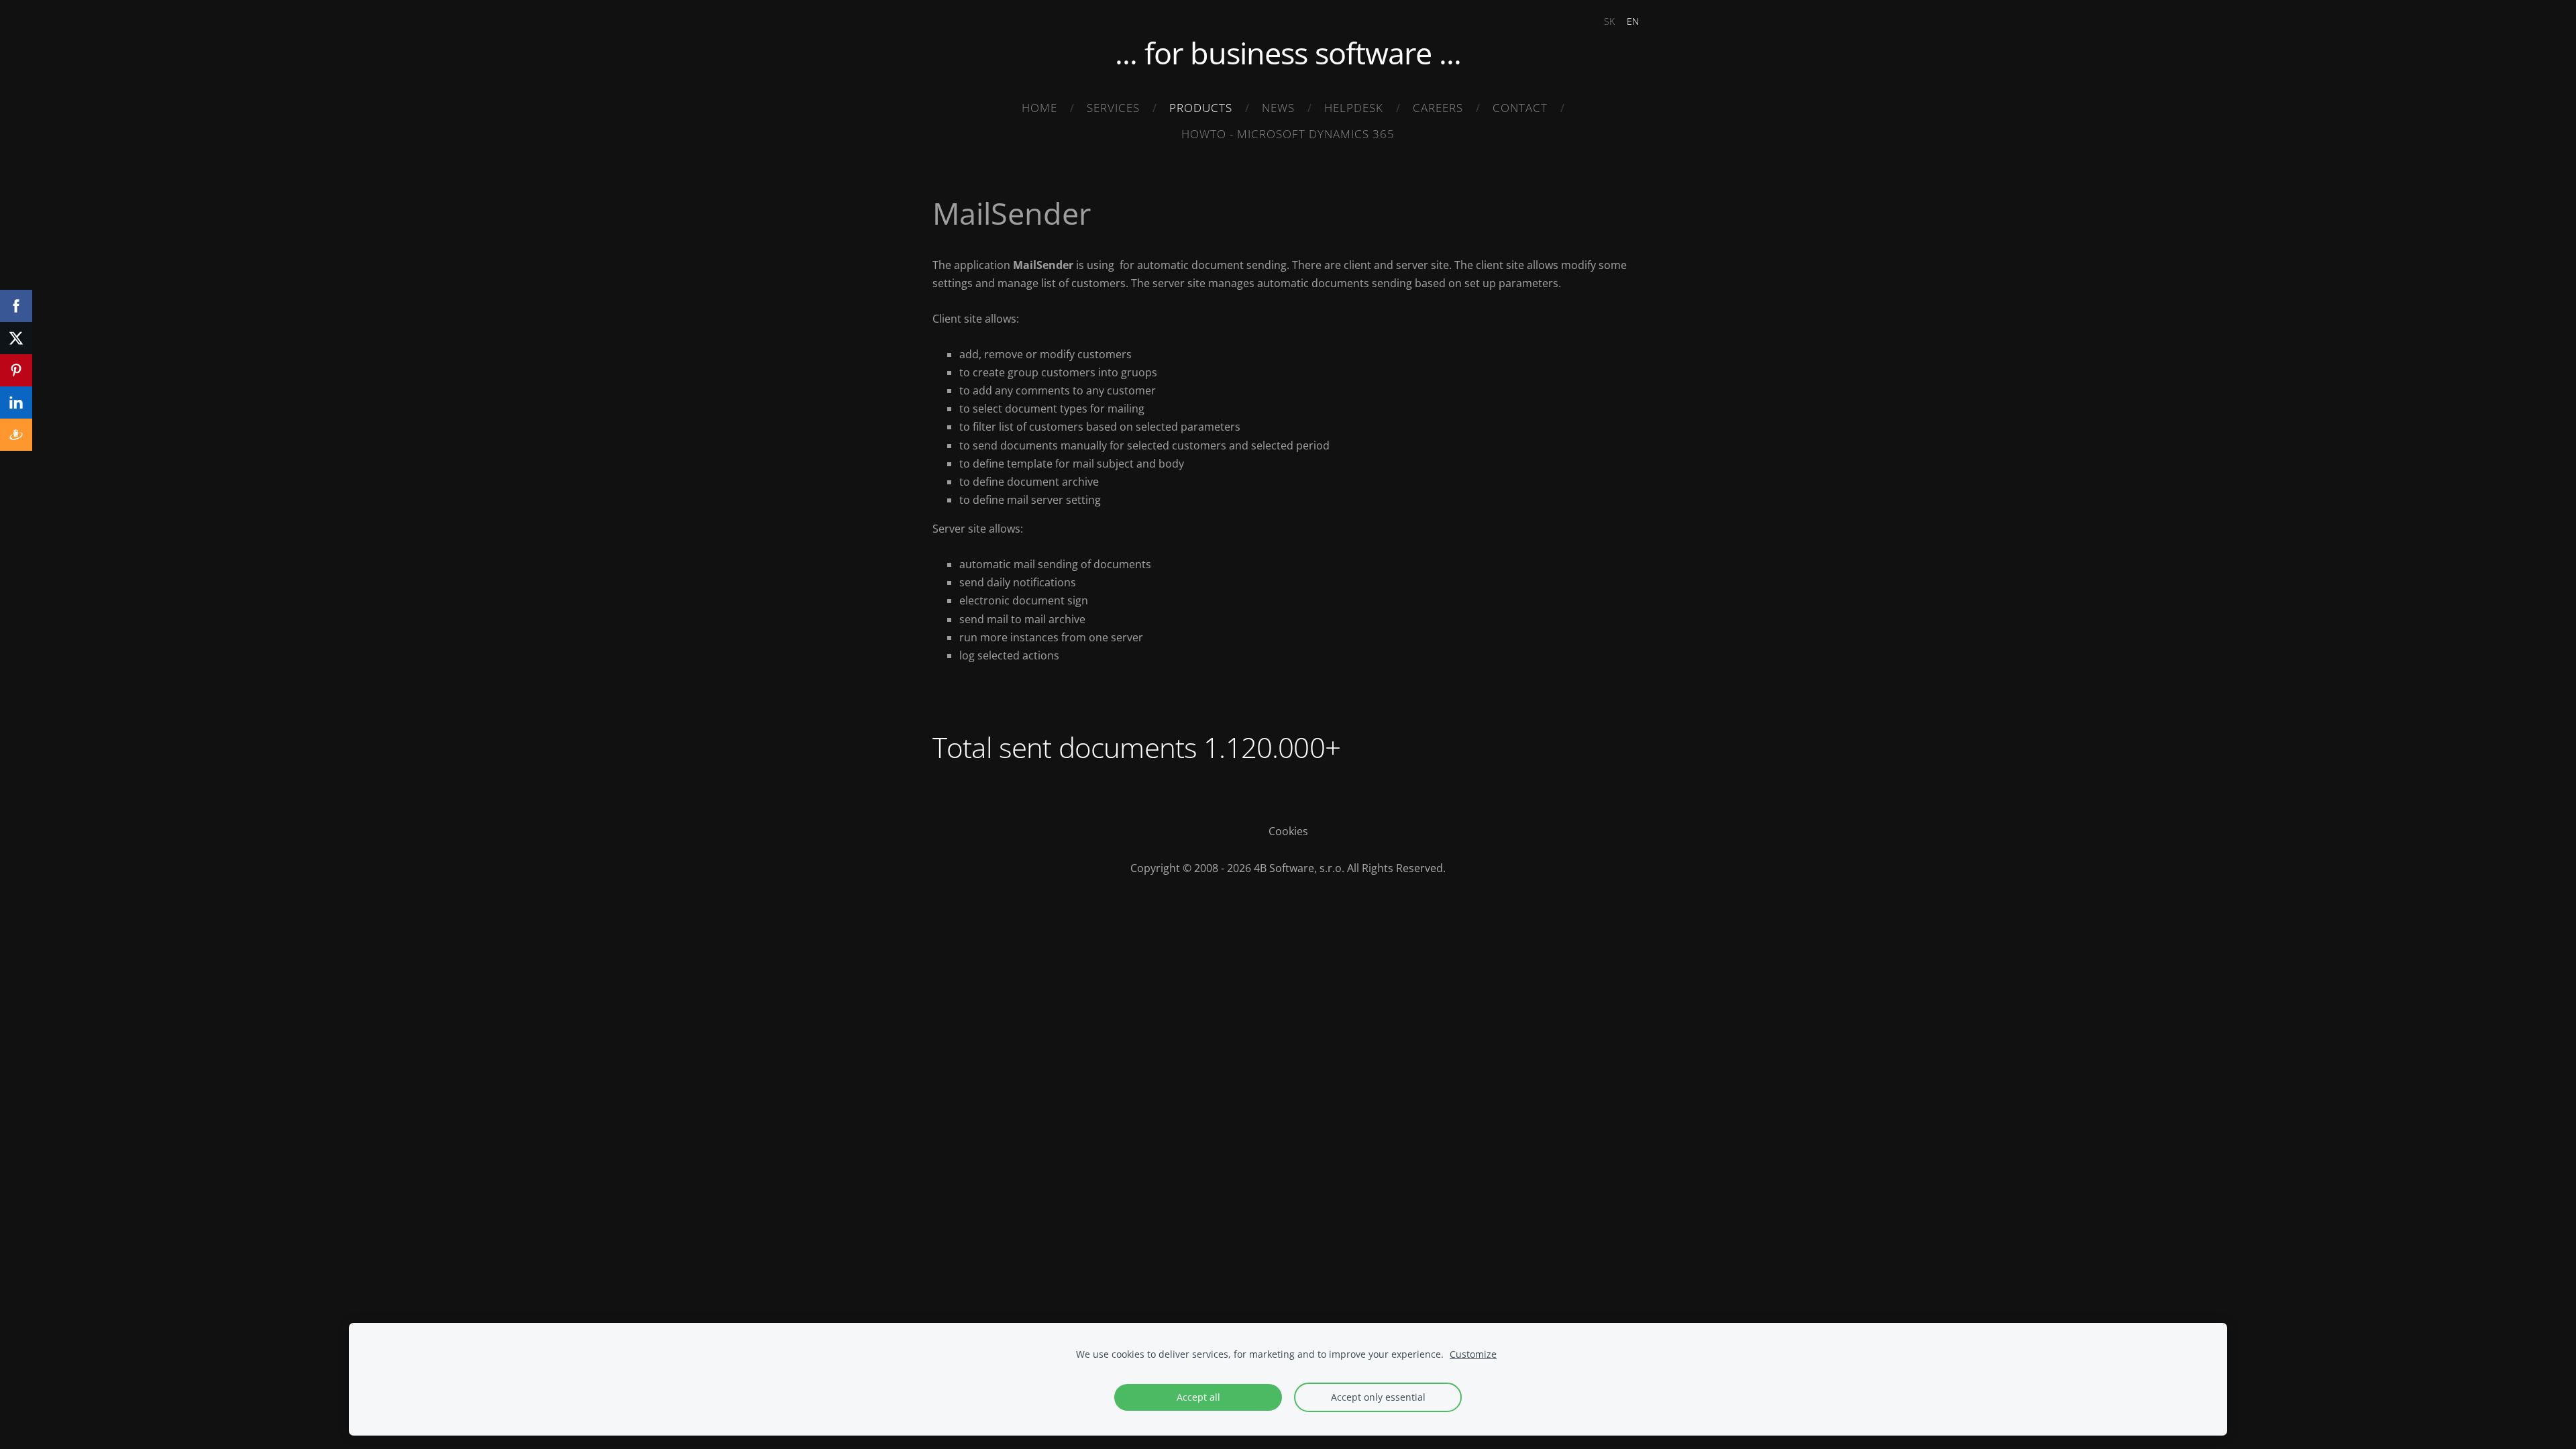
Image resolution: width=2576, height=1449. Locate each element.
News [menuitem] (1278, 108)
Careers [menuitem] (1438, 108)
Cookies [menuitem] (1288, 831)
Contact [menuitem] (1520, 108)
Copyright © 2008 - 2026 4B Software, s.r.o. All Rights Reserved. (1288, 868)
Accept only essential (1378, 1397)
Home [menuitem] (1039, 108)
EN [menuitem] (1633, 21)
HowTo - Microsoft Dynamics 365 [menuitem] (1288, 134)
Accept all (1198, 1397)
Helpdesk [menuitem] (1354, 108)
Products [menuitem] (1201, 108)
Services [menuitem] (1113, 108)
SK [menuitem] (1609, 21)
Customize (1473, 1354)
